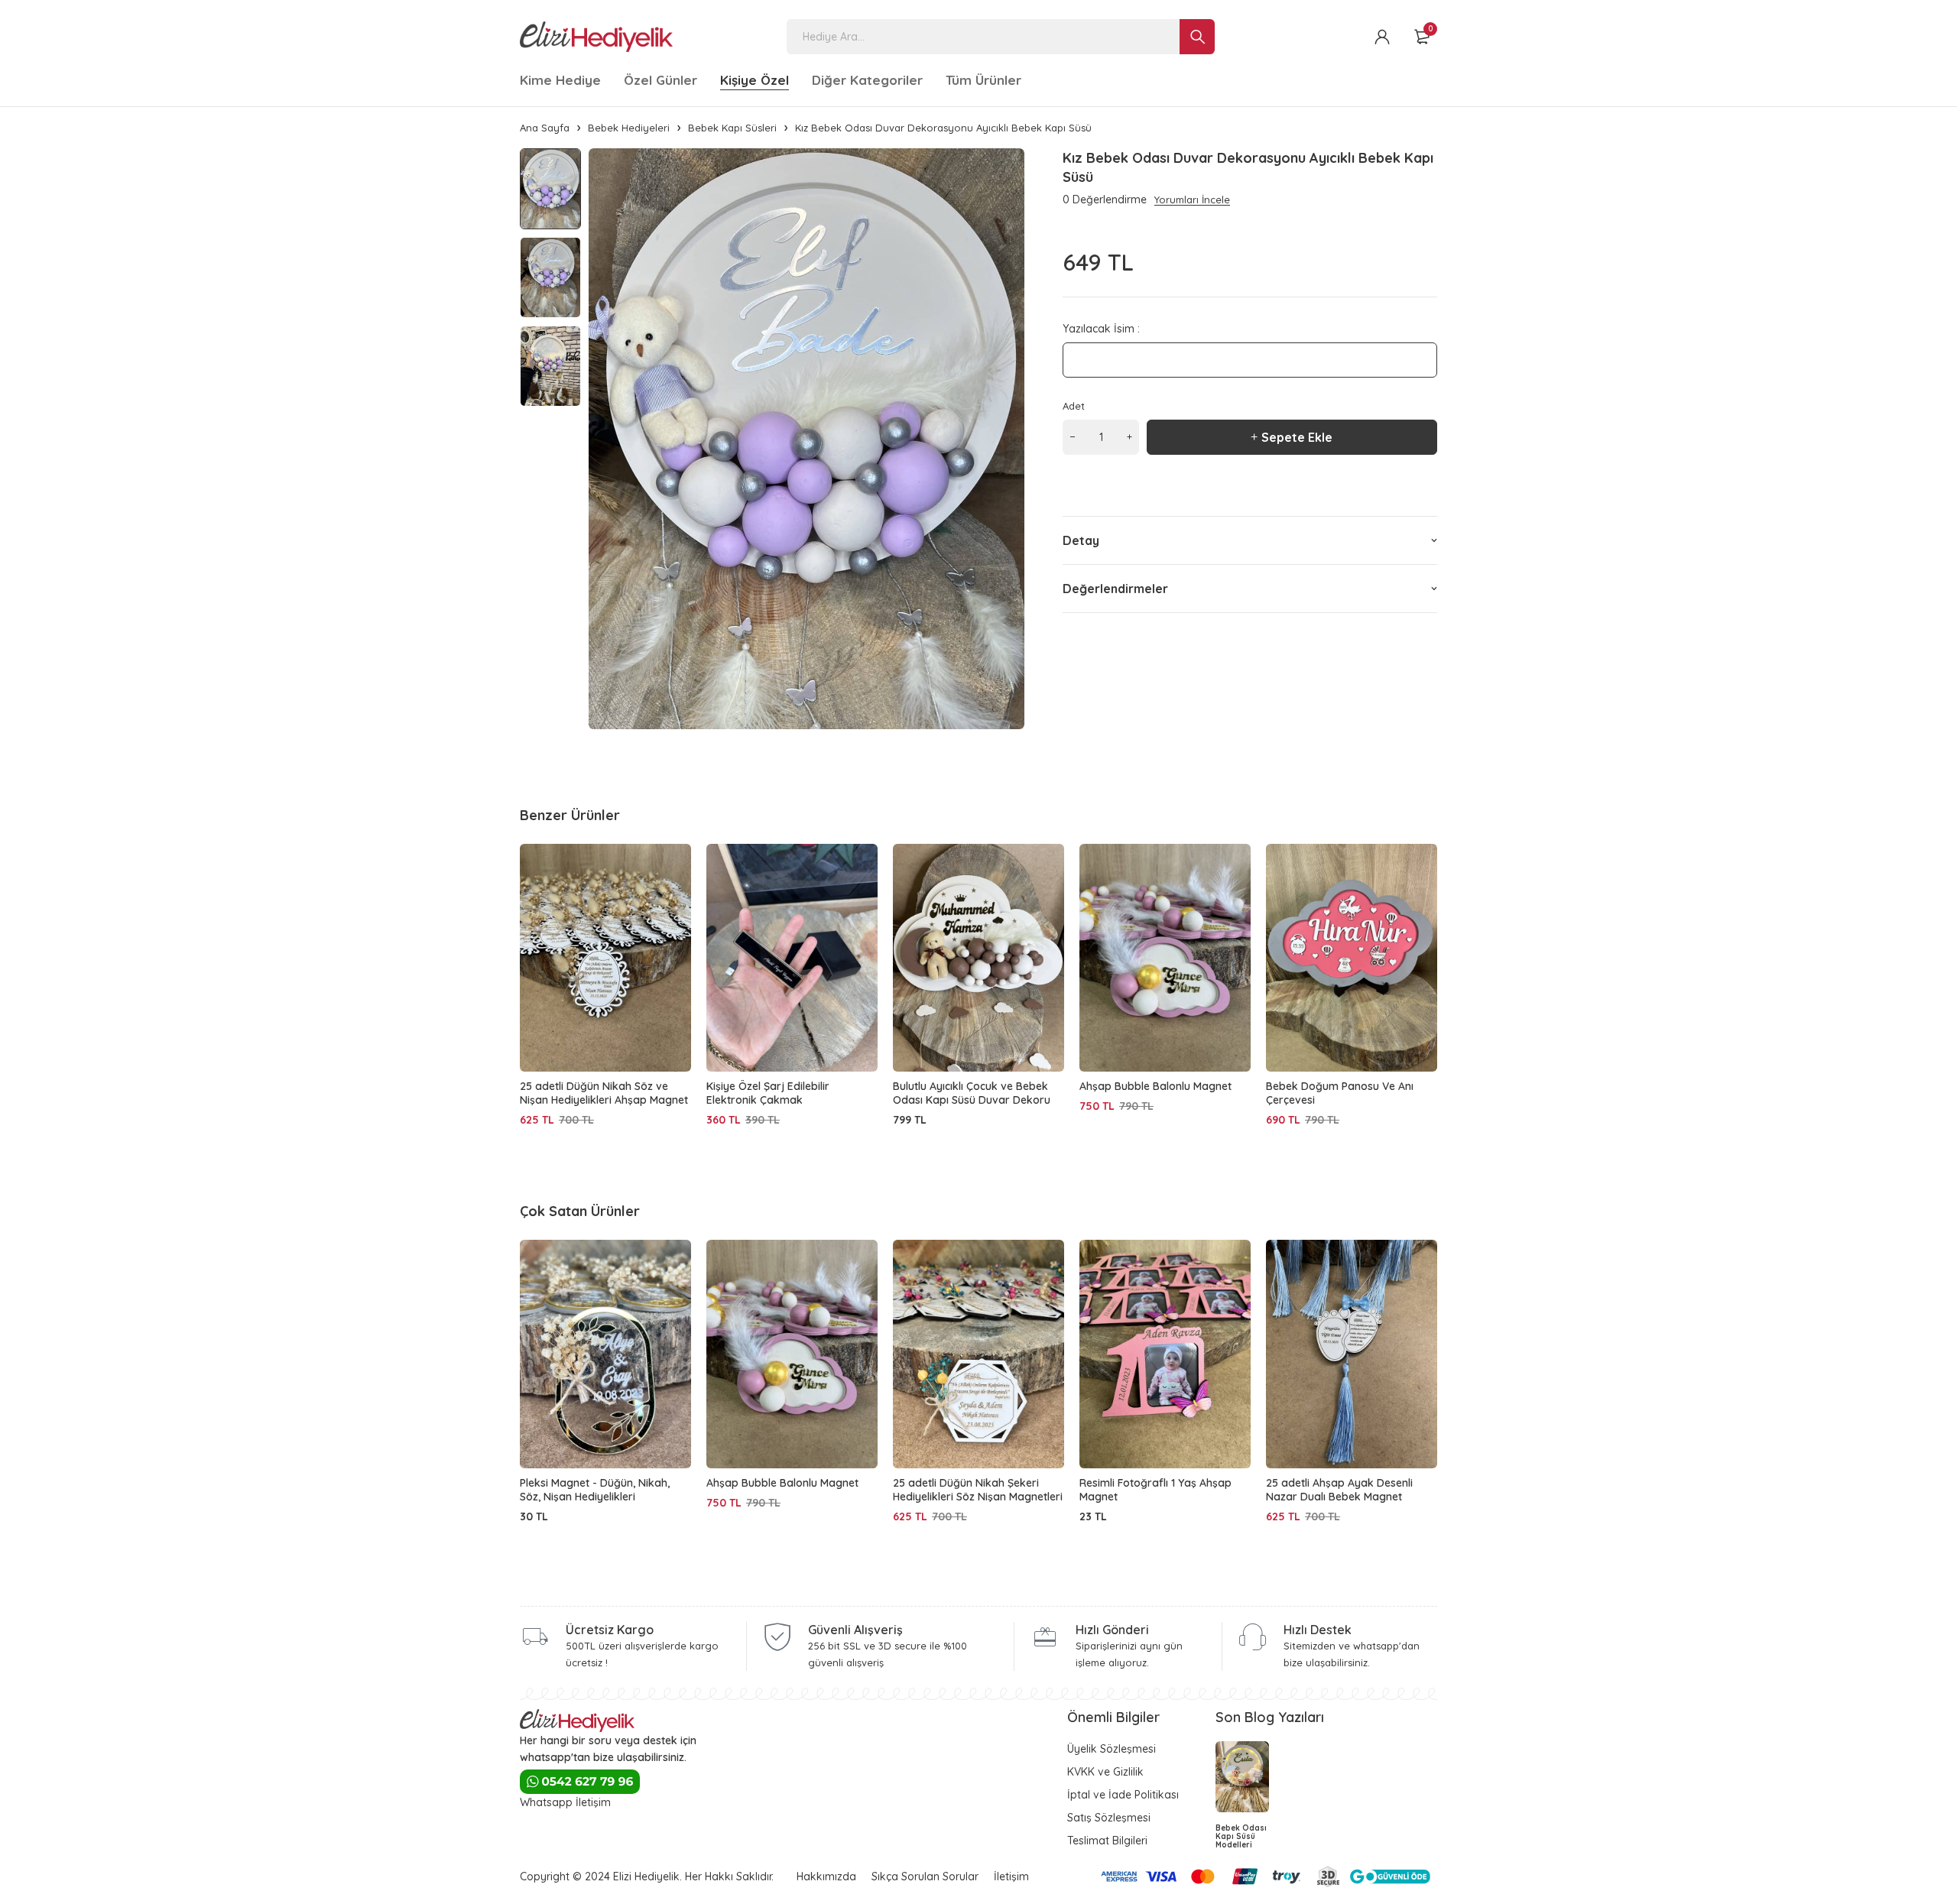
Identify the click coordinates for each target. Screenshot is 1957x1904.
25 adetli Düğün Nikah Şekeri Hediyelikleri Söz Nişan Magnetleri (978, 1490)
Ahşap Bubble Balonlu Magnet (1155, 1086)
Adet (1074, 406)
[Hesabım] (1382, 37)
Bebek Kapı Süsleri (732, 128)
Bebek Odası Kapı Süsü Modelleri (1241, 1836)
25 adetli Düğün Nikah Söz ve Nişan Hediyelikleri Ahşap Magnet (604, 1093)
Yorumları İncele (1192, 199)
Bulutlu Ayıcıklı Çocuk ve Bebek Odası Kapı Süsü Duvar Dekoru (972, 1093)
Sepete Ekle (1297, 437)
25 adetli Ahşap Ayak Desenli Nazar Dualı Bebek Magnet (1339, 1490)
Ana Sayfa (545, 128)
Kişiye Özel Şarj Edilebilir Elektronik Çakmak (768, 1093)
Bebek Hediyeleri (629, 128)
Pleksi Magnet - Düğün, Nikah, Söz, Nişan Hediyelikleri (595, 1490)
